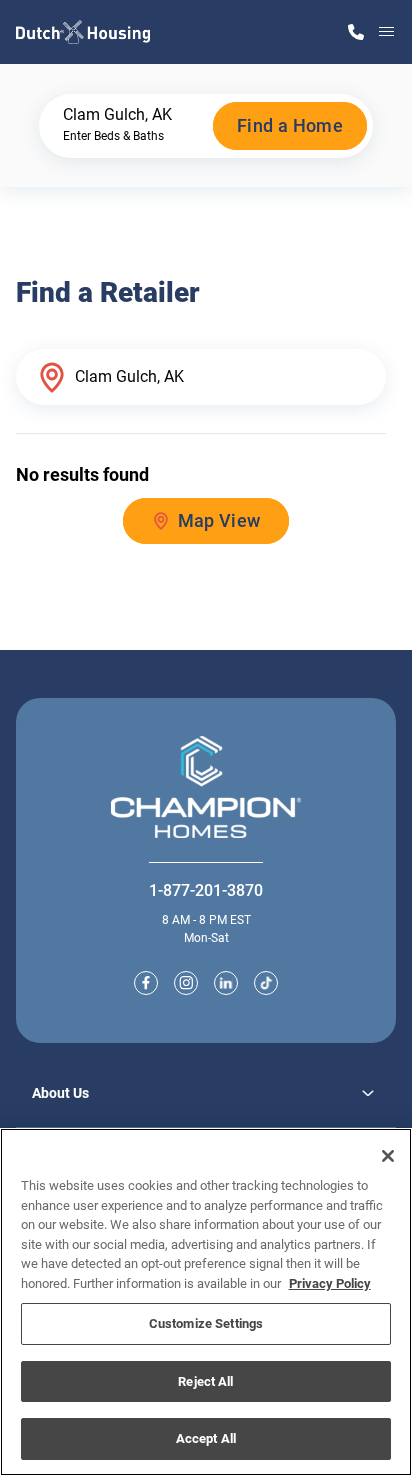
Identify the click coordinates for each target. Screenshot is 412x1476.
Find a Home (290, 125)
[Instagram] (186, 983)
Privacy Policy (330, 1283)
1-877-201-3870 (206, 890)
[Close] (388, 1156)
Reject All (205, 1381)
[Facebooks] (146, 983)
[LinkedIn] (226, 983)
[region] (206, 1302)
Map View (219, 520)
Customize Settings (206, 1323)
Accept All (206, 1438)
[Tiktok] (266, 983)
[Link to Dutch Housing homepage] (83, 32)
